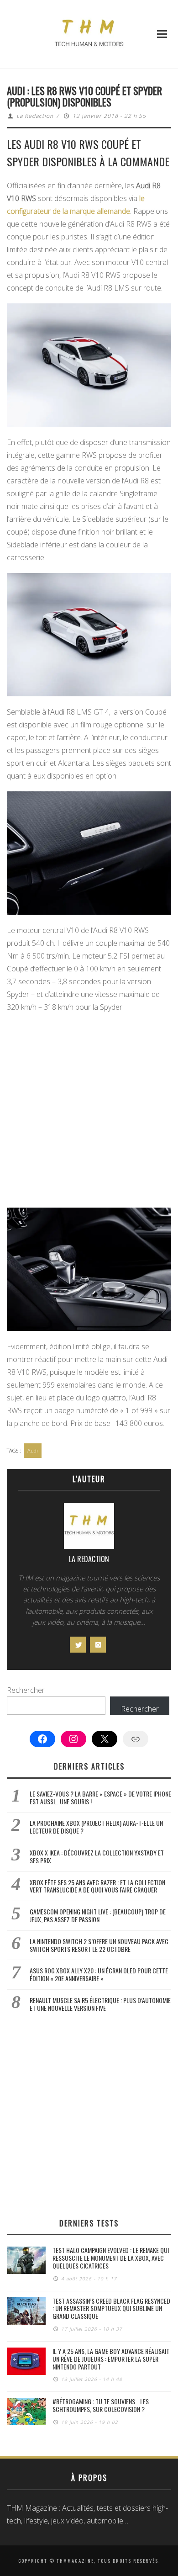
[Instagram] (98, 1645)
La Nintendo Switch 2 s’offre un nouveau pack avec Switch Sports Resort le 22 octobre (99, 1945)
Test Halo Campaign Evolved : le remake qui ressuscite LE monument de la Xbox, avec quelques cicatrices (111, 2258)
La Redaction (35, 116)
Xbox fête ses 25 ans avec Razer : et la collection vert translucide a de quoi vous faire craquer (97, 1886)
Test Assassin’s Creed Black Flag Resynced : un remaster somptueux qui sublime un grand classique (111, 2308)
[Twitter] (78, 1645)
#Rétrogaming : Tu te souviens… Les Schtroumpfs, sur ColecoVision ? (101, 2405)
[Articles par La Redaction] (89, 1528)
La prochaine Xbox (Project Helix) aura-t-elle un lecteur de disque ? (96, 1827)
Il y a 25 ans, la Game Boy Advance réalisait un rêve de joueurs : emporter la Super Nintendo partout (111, 2359)
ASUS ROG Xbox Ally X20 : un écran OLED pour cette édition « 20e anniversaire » (99, 1974)
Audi (33, 1450)
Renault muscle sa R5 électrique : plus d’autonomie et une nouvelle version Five (100, 2004)
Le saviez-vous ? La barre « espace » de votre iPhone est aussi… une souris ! (100, 1797)
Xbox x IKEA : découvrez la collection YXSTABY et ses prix (97, 1856)
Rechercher (26, 1690)
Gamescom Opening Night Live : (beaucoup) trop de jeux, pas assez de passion (98, 1915)
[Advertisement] (89, 1112)
